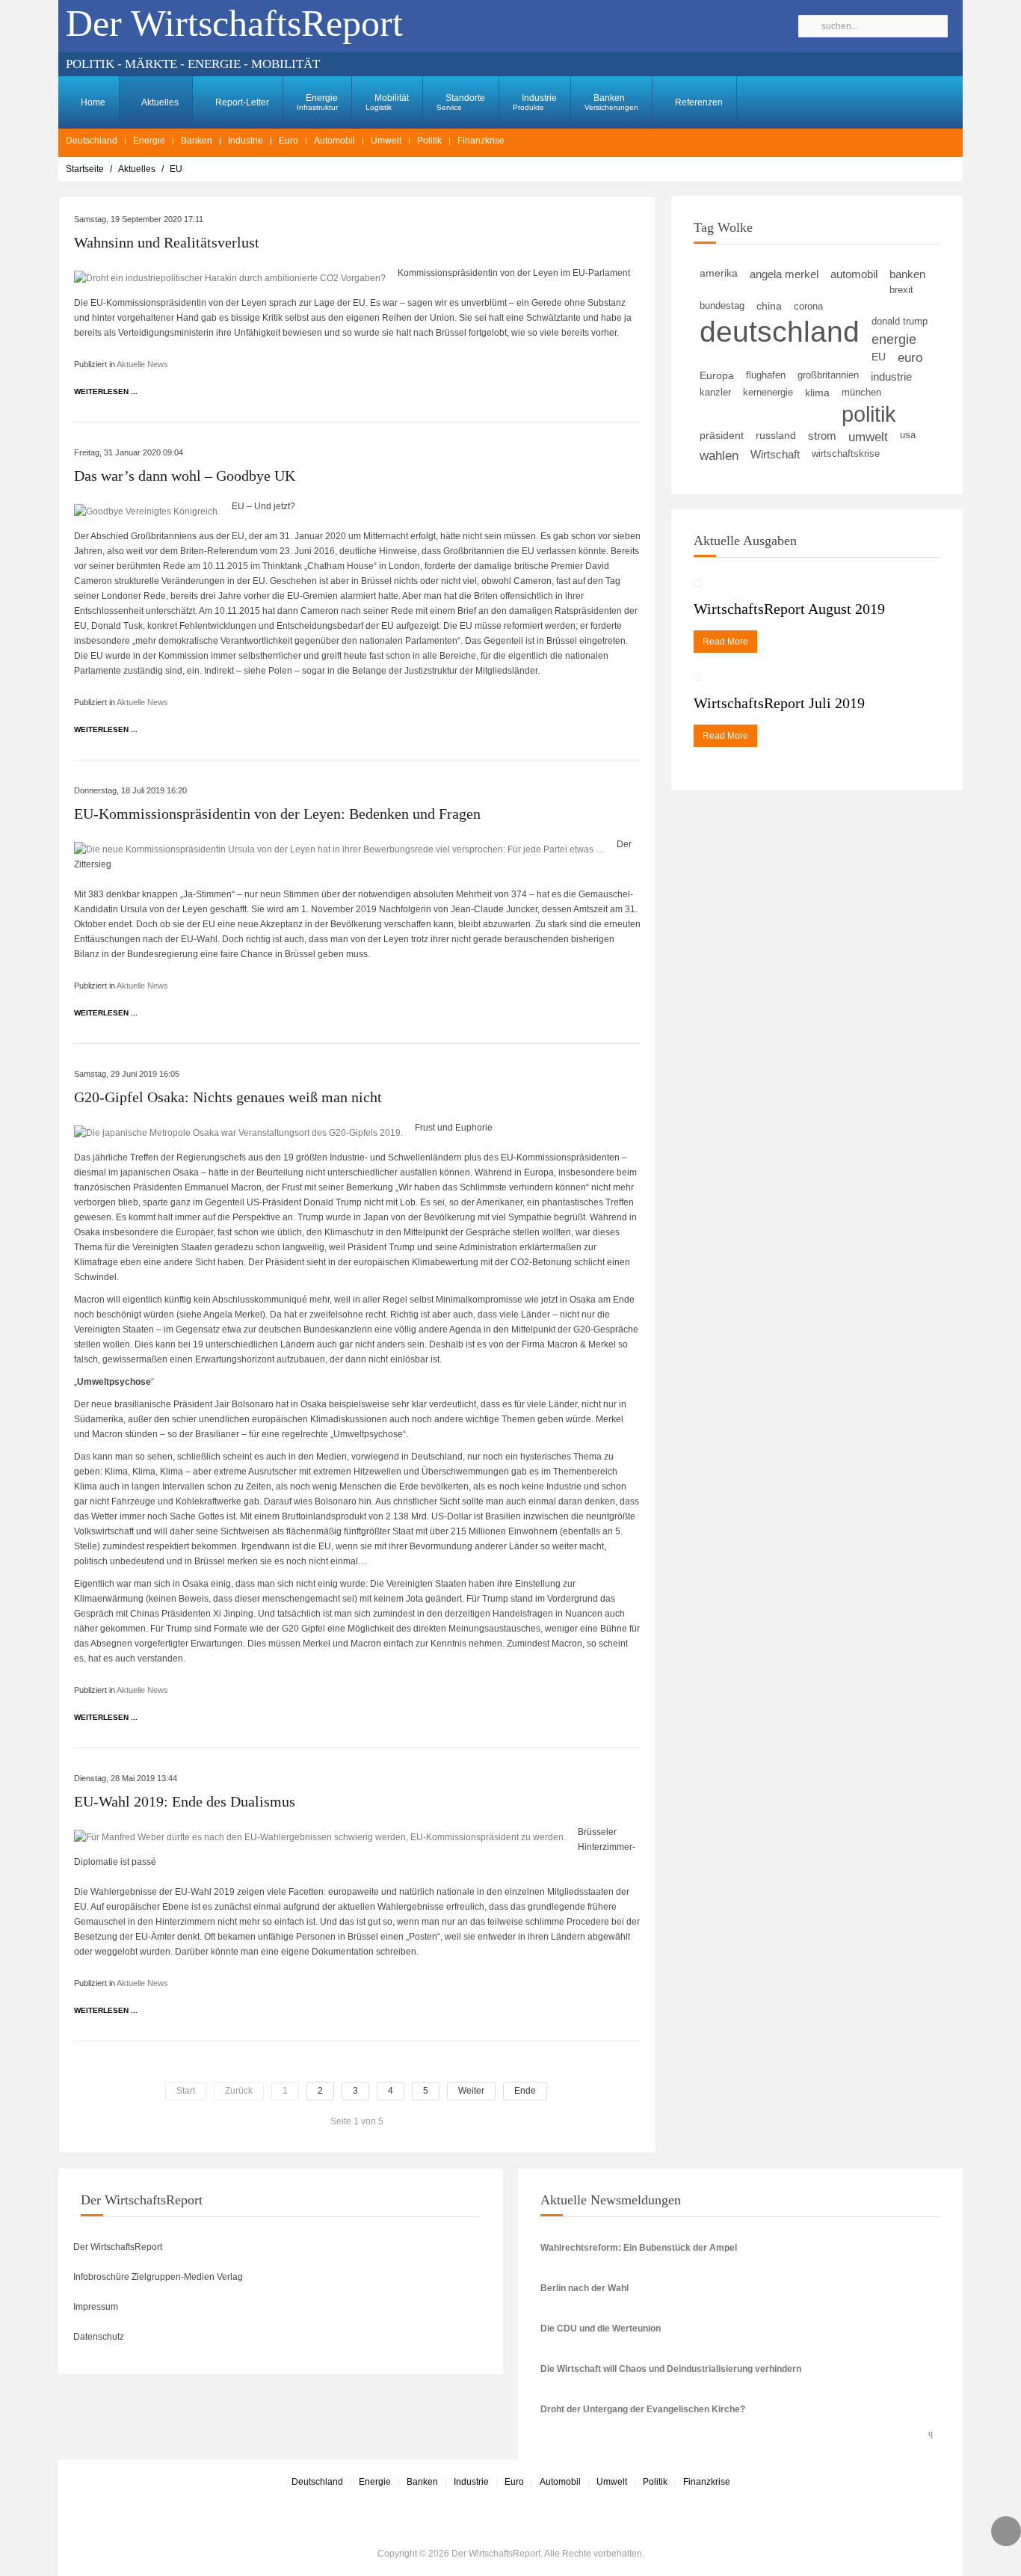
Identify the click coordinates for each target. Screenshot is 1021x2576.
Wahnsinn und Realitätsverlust (167, 242)
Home (92, 102)
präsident (722, 436)
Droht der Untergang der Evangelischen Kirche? (643, 2409)
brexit (901, 290)
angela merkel (784, 274)
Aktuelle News (142, 364)
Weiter (471, 2091)
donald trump (900, 321)
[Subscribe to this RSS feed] (934, 2431)
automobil (854, 274)
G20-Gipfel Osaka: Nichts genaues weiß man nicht (228, 1097)
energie (894, 339)
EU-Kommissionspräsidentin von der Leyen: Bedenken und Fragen (277, 814)
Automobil (334, 141)
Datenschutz (99, 2337)
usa (908, 435)
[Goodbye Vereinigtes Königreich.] (147, 511)
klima (817, 393)
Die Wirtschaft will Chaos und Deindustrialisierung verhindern (671, 2369)
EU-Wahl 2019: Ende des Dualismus (185, 1801)
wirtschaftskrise (846, 454)
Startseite (85, 169)
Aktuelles (159, 102)
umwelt (868, 437)
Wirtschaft (775, 455)
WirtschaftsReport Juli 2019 (779, 703)
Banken (611, 102)
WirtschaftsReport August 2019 (789, 609)
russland (776, 436)
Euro (289, 141)
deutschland (780, 332)
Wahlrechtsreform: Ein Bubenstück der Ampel (639, 2248)
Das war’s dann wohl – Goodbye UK (185, 476)
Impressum (96, 2307)
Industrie (535, 102)
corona (808, 306)
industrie (891, 376)
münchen (861, 393)
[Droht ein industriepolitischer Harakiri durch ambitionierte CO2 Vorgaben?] (230, 277)
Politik (429, 141)
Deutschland (92, 141)
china (769, 306)
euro (910, 358)
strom (822, 436)
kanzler (715, 392)
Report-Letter (241, 102)
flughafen (766, 375)
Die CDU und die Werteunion (601, 2328)
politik (869, 414)
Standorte (461, 102)
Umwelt (386, 141)
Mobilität (387, 102)
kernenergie (768, 392)
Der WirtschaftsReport (118, 2247)
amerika (719, 273)
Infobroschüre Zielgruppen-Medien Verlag (158, 2277)
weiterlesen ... (106, 391)
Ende (525, 2091)
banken (907, 274)
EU (879, 357)
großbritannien (828, 375)
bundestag (722, 305)
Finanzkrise (481, 141)
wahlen (719, 455)
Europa (717, 376)
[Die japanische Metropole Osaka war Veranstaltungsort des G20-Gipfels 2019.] (238, 1132)
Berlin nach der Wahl (584, 2288)
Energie (317, 102)
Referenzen (698, 102)
